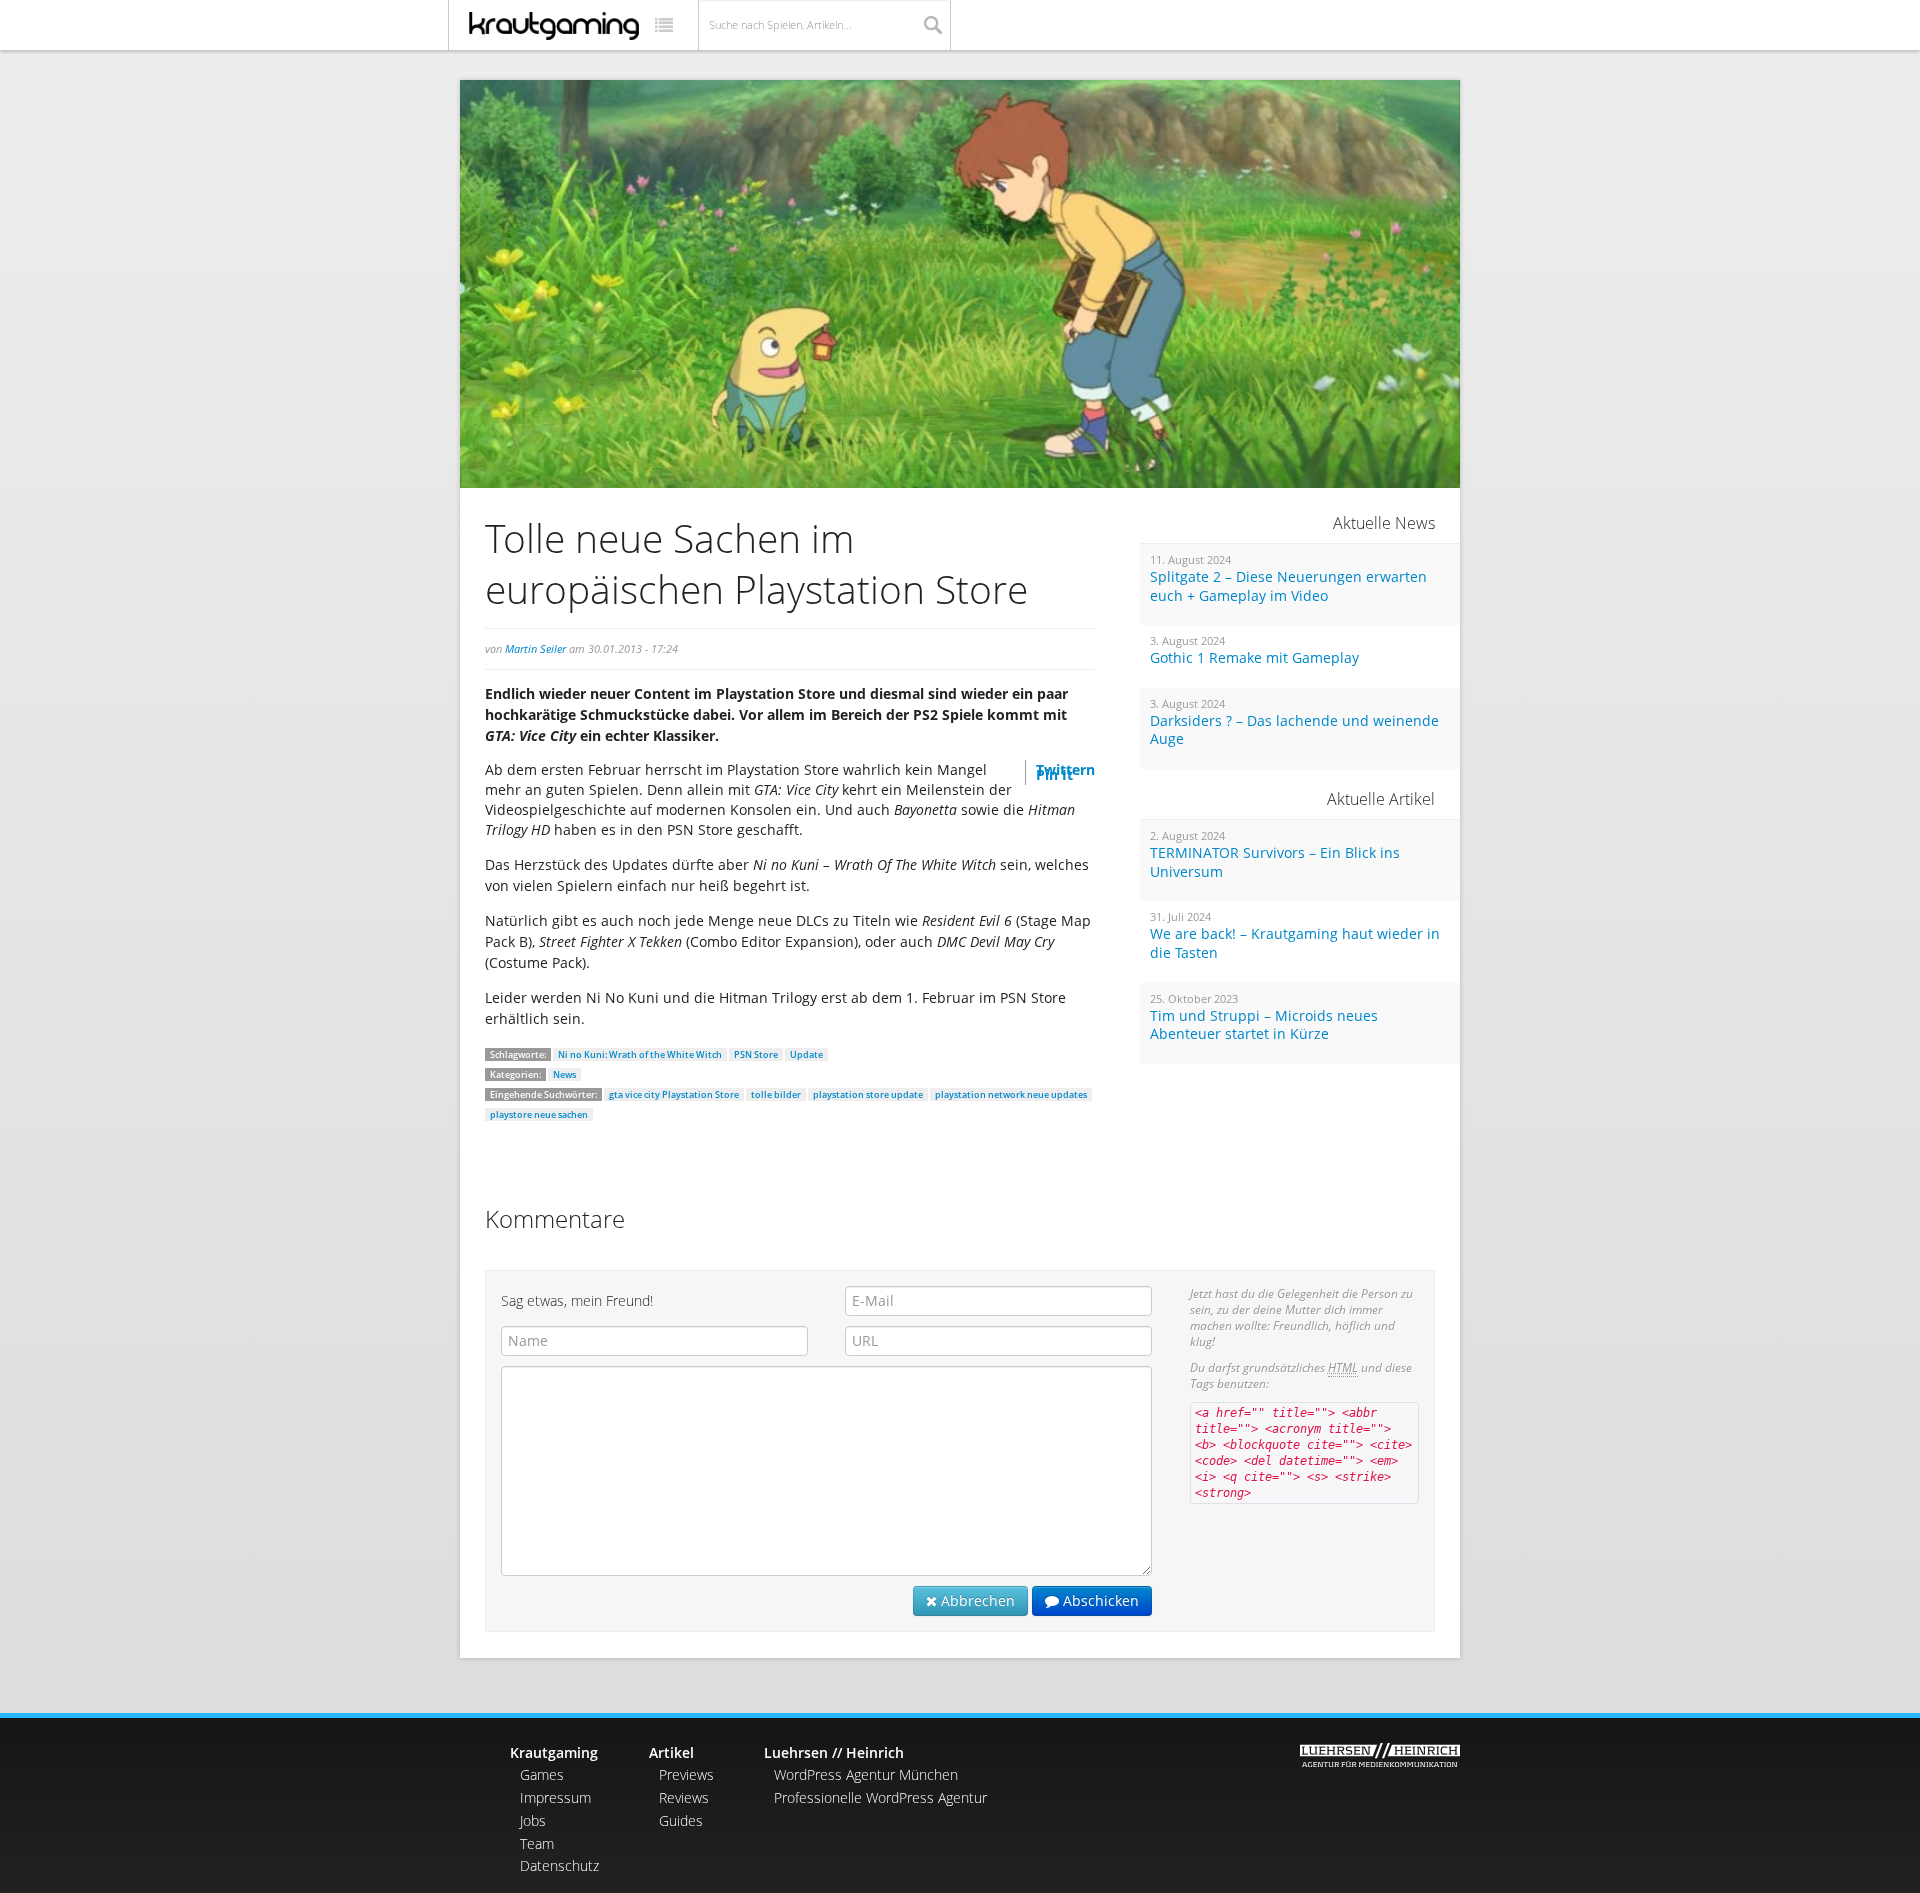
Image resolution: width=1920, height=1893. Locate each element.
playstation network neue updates (1011, 1094)
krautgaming (554, 26)
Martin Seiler (535, 648)
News (564, 1074)
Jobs (533, 1820)
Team (537, 1843)
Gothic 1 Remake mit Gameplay (1254, 658)
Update (806, 1054)
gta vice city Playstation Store (674, 1094)
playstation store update (868, 1094)
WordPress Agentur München (866, 1774)
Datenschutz (559, 1865)
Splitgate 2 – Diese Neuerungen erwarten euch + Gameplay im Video (1288, 586)
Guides (681, 1820)
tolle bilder (776, 1094)
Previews (686, 1774)
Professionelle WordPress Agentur (880, 1797)
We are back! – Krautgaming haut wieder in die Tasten (1295, 943)
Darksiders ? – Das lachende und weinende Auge (1294, 730)
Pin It (1054, 774)
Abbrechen (976, 1600)
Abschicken (1099, 1600)
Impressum (555, 1797)
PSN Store (756, 1054)
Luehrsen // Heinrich (834, 1752)
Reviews (684, 1797)
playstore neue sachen (539, 1114)
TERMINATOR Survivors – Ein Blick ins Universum (1275, 862)
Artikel (671, 1752)
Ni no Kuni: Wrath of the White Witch (640, 1054)
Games (542, 1774)
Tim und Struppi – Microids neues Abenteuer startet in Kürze (1264, 1025)
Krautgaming (554, 1752)
